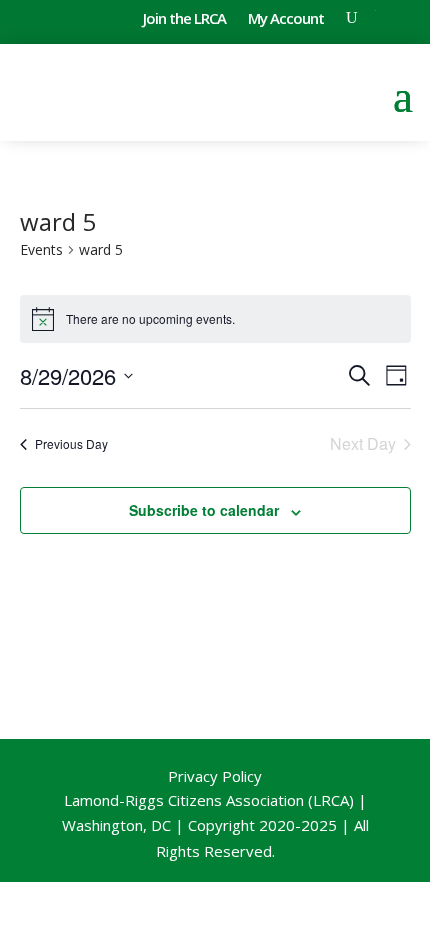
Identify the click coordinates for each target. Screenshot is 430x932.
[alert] (215, 319)
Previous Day (71, 443)
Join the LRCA (184, 19)
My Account (286, 19)
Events (41, 249)
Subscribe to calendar (204, 510)
